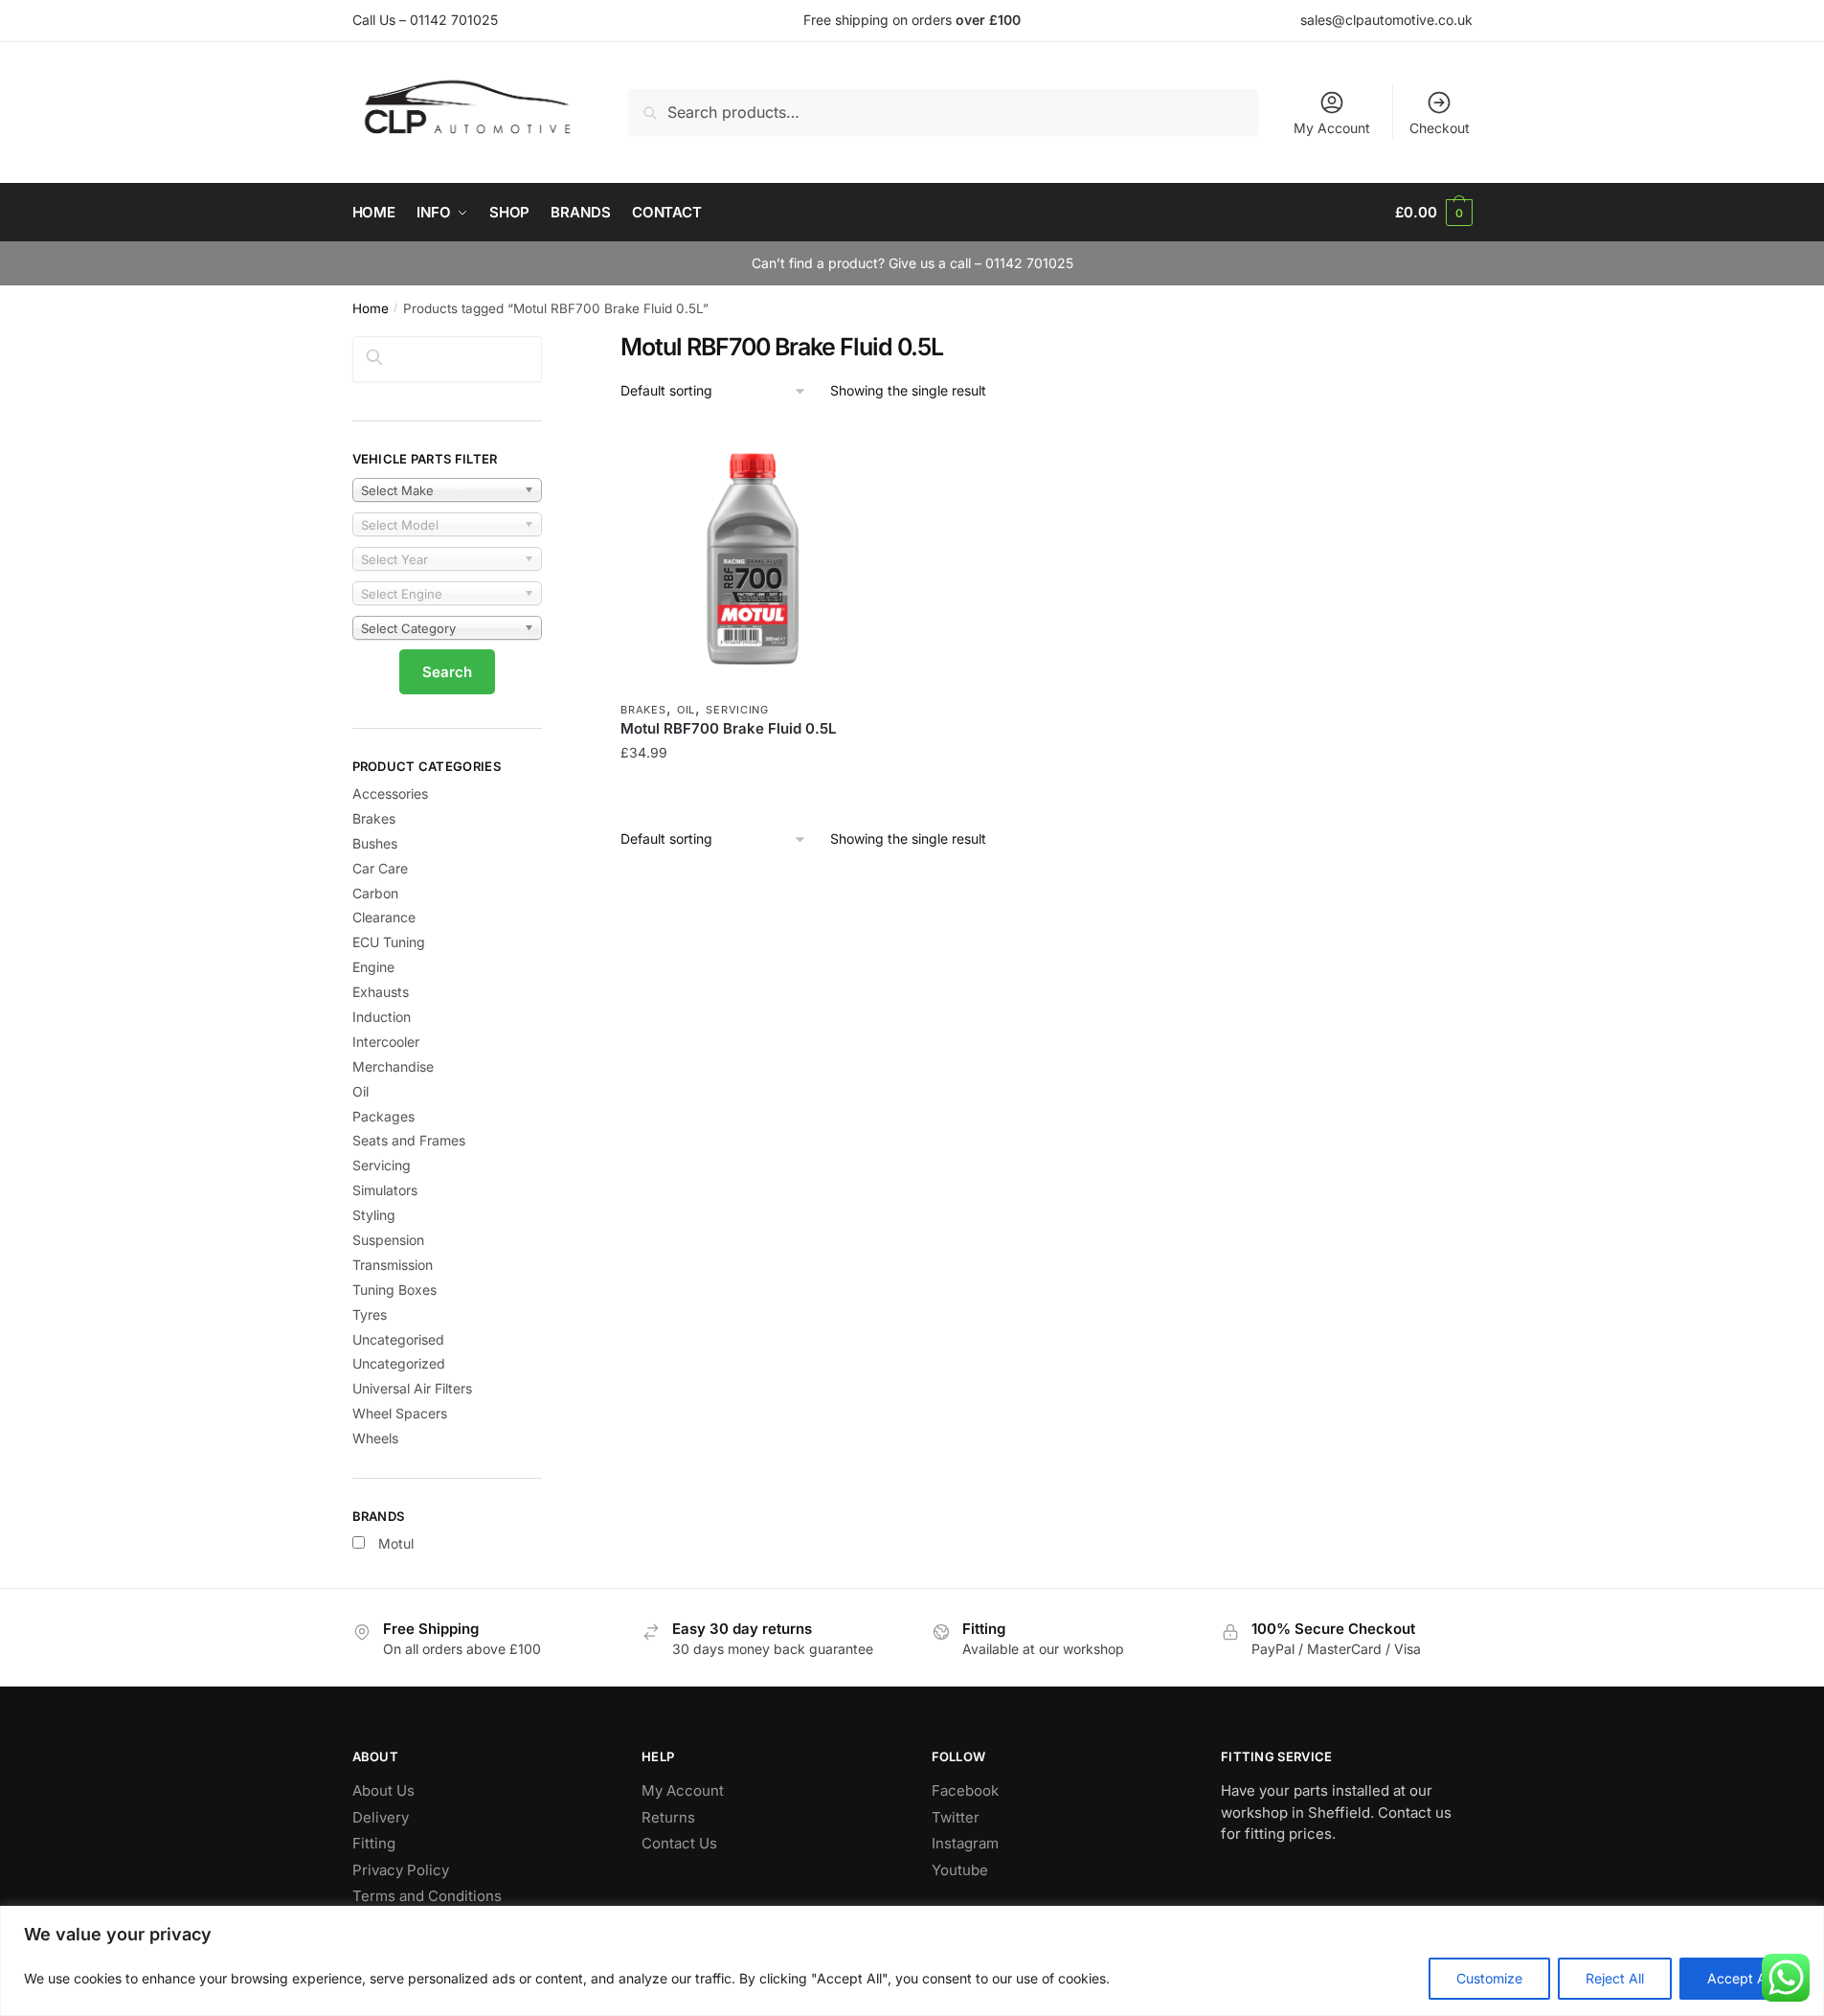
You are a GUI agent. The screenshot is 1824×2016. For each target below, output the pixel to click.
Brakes (643, 710)
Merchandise (393, 1066)
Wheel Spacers (400, 1413)
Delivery (381, 1817)
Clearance (384, 917)
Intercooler (386, 1042)
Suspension (388, 1240)
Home (371, 308)
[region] (912, 1961)
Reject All (1615, 1978)
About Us (383, 1790)
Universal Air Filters (412, 1388)
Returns (668, 1817)
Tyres (370, 1314)
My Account (1332, 128)
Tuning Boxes (394, 1290)
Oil (686, 710)
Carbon (375, 893)
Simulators (385, 1190)
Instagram (965, 1843)
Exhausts (381, 992)
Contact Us (679, 1843)
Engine (373, 967)
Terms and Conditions (427, 1896)
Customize (1489, 1978)
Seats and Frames (409, 1140)
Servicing (737, 710)
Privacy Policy (401, 1870)
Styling (374, 1215)
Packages (383, 1116)
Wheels (375, 1438)
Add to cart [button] (753, 791)
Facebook (965, 1790)
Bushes (375, 843)
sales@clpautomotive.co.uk (1386, 20)
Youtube (960, 1870)
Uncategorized (399, 1363)
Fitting (374, 1843)
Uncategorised (398, 1339)
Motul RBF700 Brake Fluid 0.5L (728, 728)
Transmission (393, 1265)
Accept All (1740, 1978)
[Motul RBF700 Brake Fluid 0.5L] (753, 558)
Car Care (380, 868)
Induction (382, 1017)
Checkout (1440, 128)
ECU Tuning (389, 942)
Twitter (956, 1817)
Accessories (390, 793)
